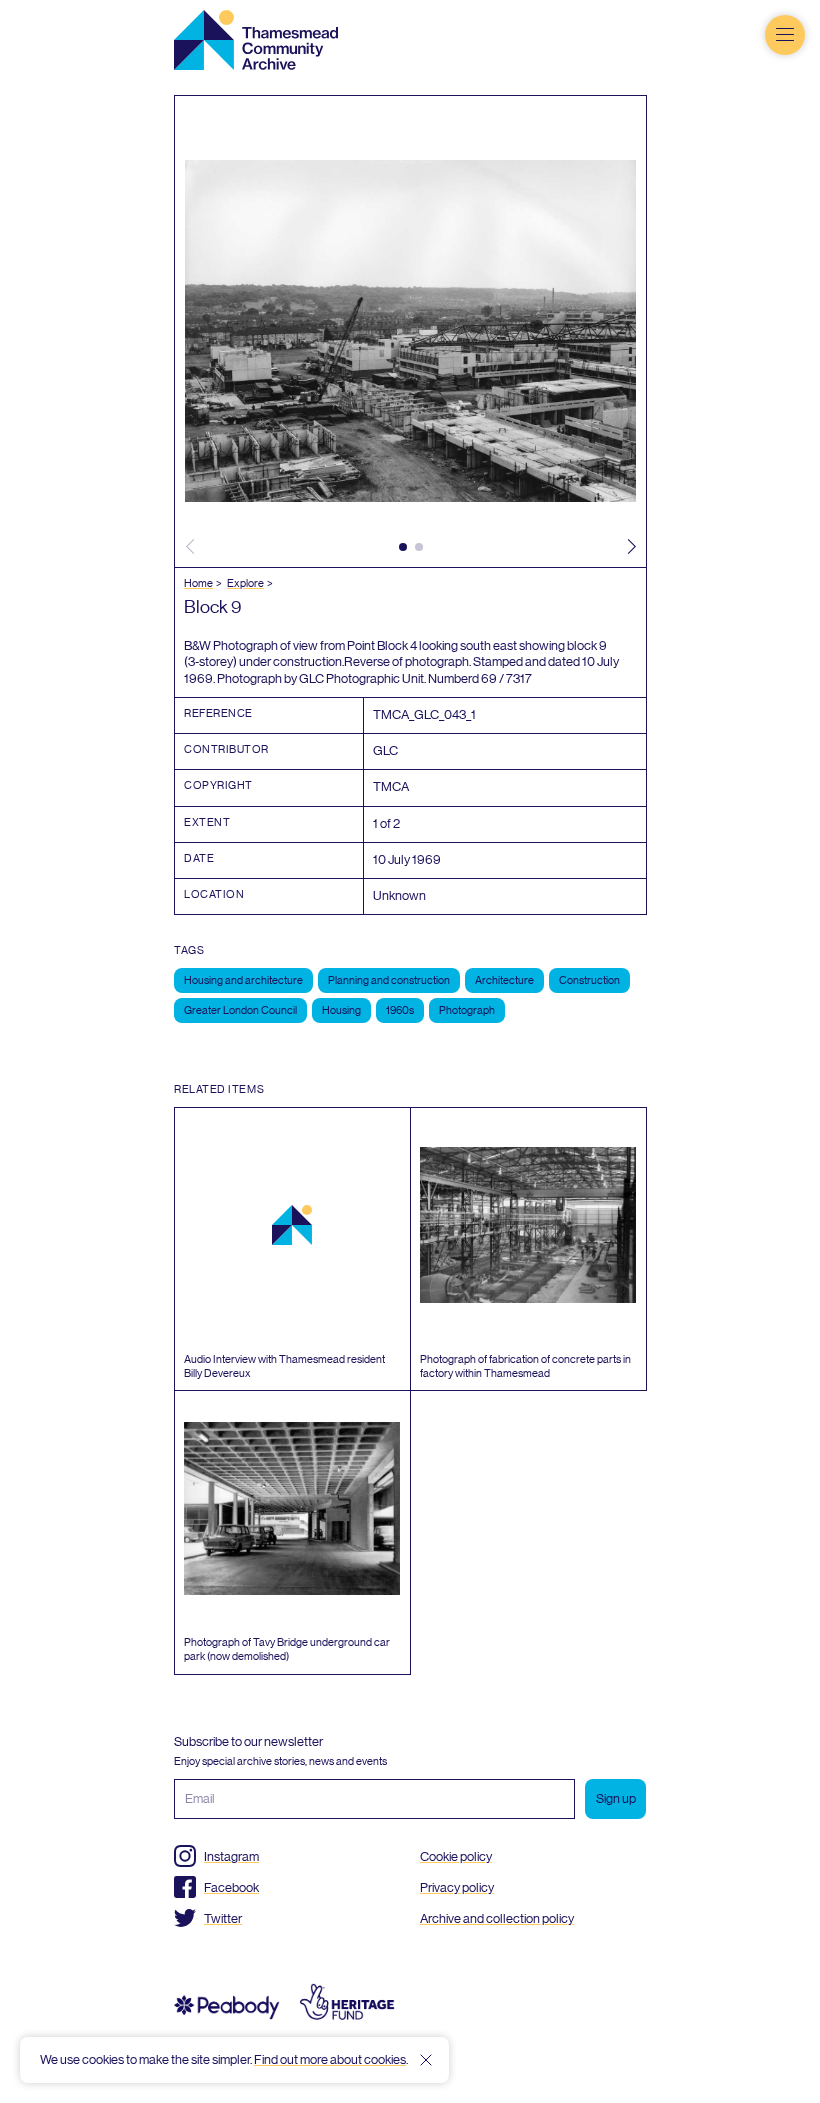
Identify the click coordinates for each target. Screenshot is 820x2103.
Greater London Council (240, 1010)
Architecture (504, 980)
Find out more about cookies (330, 2059)
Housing (341, 1010)
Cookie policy (456, 1856)
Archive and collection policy (497, 1918)
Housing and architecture (243, 980)
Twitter (223, 1918)
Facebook (231, 1887)
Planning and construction (389, 980)
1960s (400, 1010)
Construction (589, 980)
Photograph (467, 1010)
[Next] (631, 547)
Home (198, 583)
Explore (245, 583)
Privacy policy (457, 1887)
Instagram (231, 1856)
